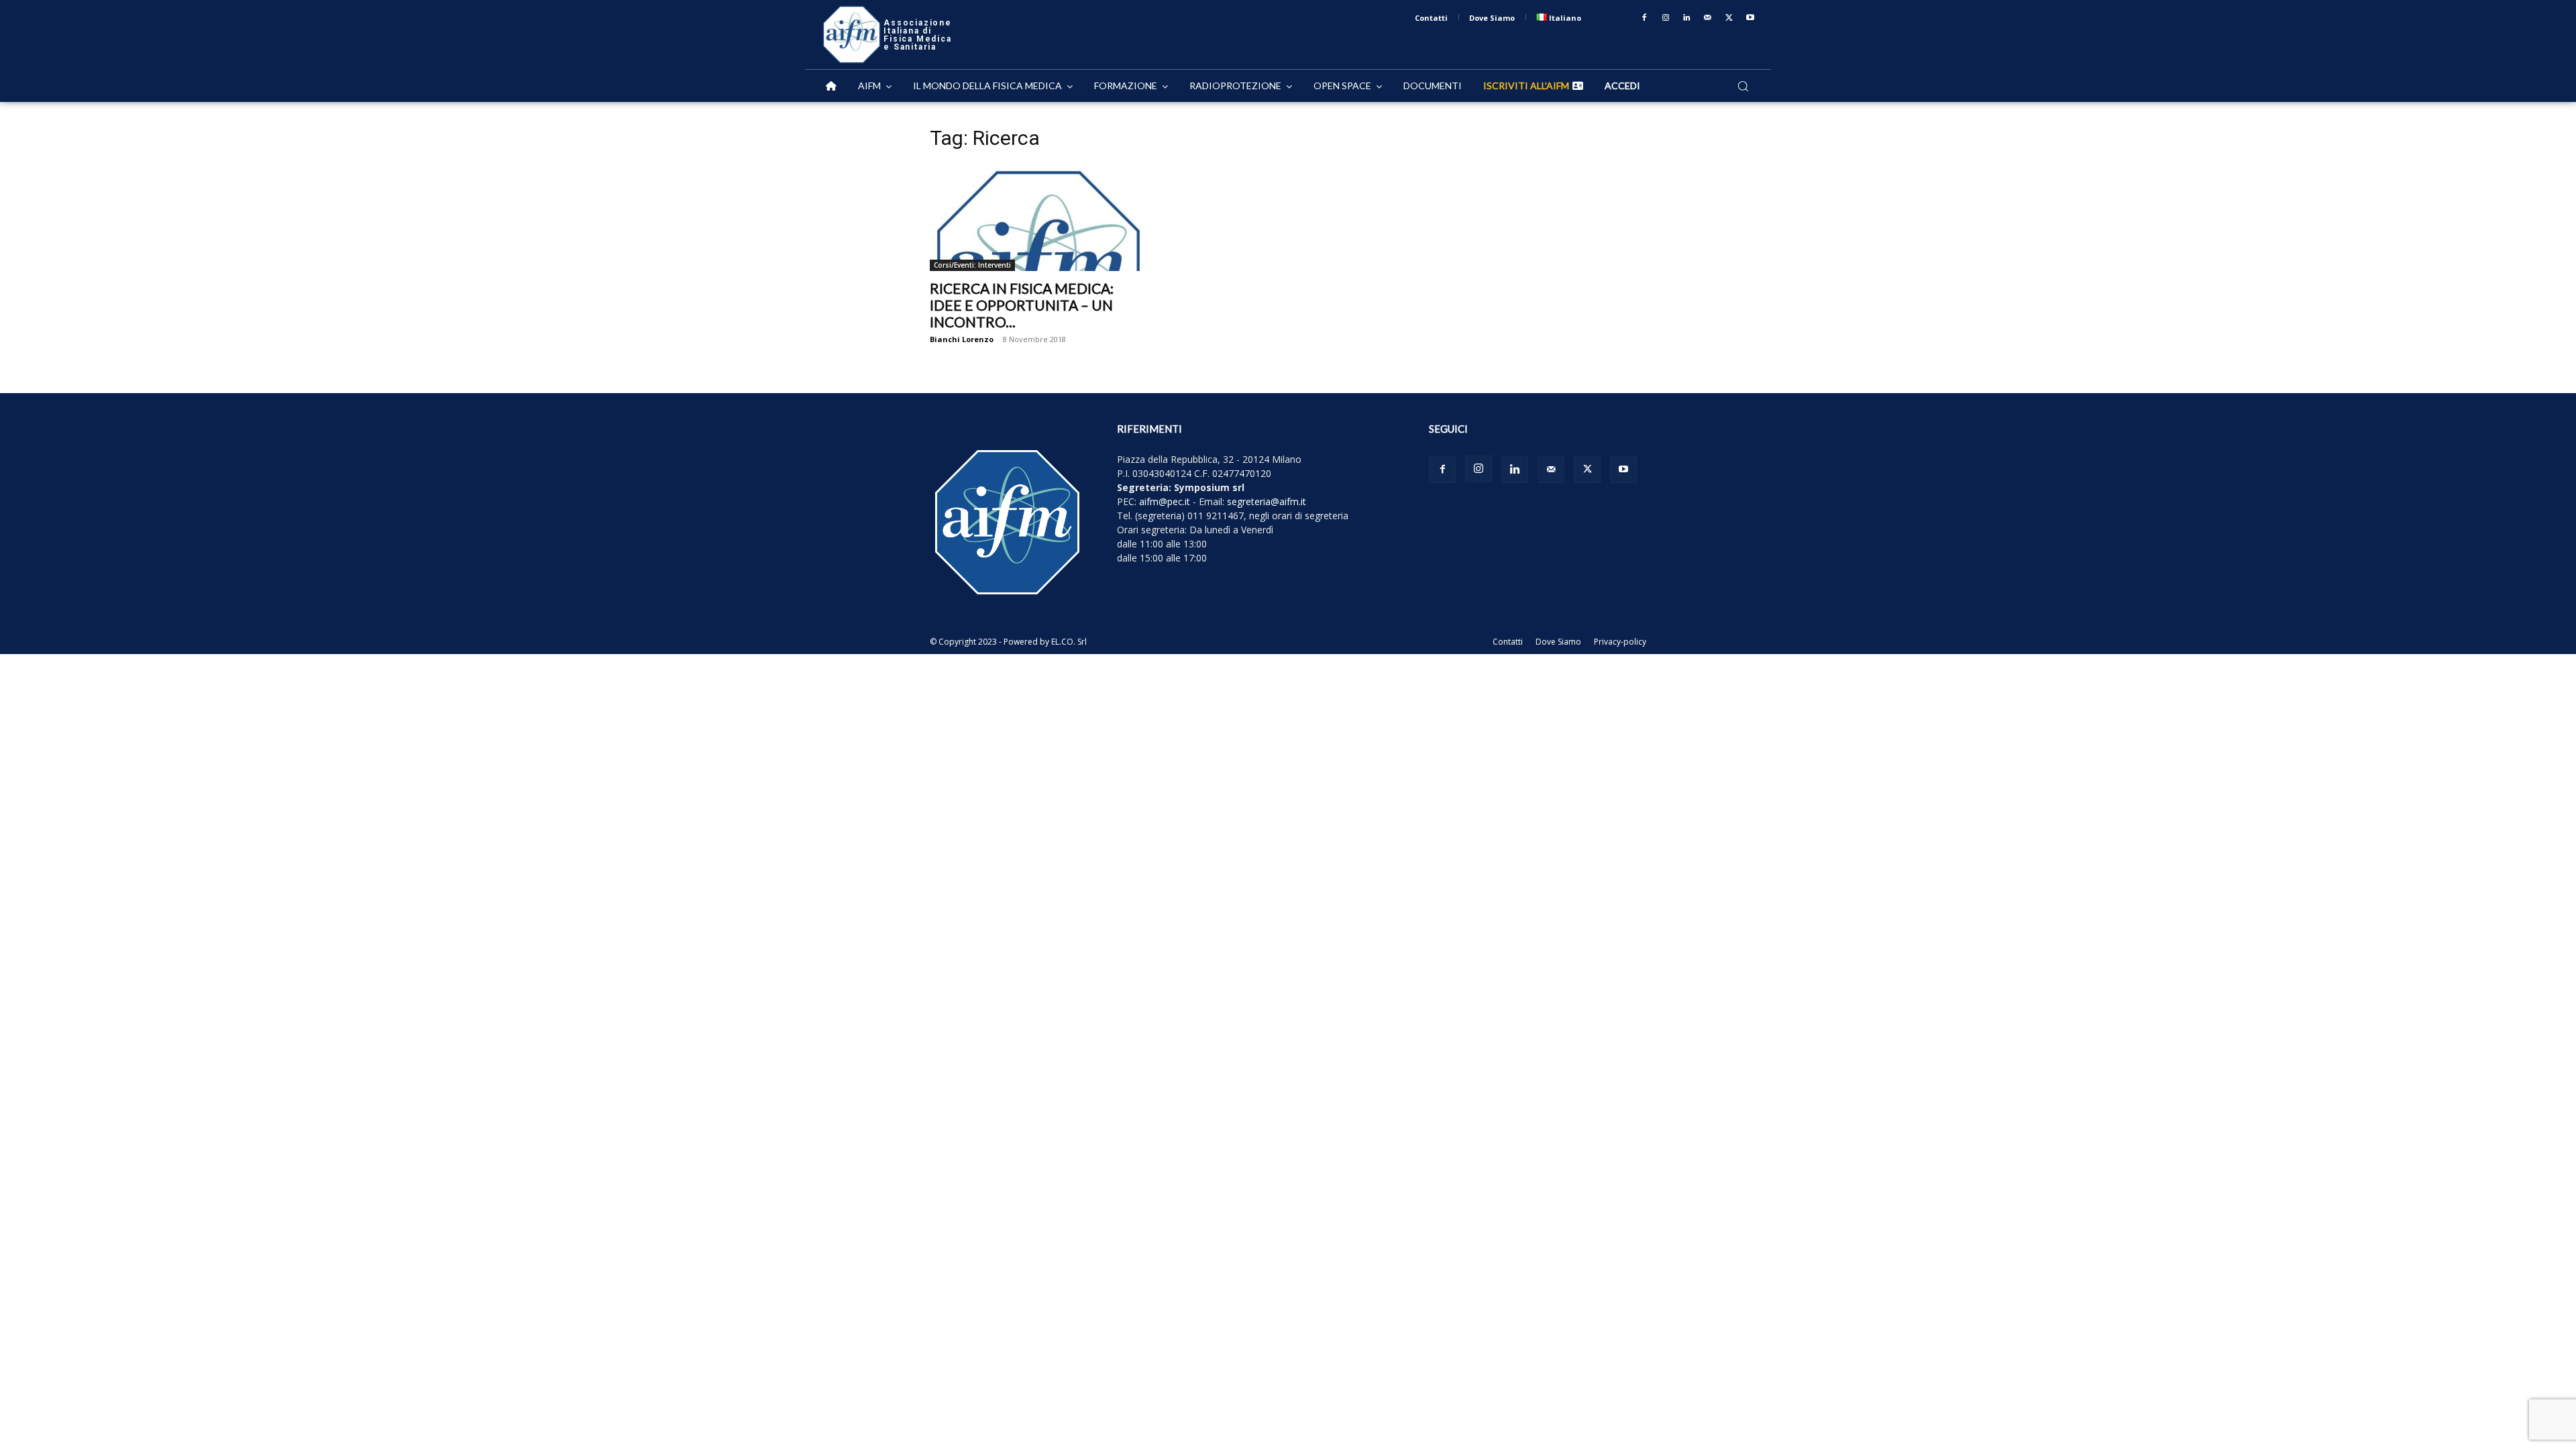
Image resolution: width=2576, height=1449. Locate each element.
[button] (1743, 86)
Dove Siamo (1558, 642)
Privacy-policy (1620, 642)
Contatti (1508, 642)
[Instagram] (1666, 18)
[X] (1729, 18)
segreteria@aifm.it (1267, 501)
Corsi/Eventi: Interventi (972, 265)
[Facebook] (1644, 18)
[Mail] (1708, 18)
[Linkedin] (1687, 18)
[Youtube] (1750, 18)
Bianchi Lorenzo (962, 339)
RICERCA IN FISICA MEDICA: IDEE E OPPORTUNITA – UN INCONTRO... (1022, 305)
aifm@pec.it (1165, 501)
